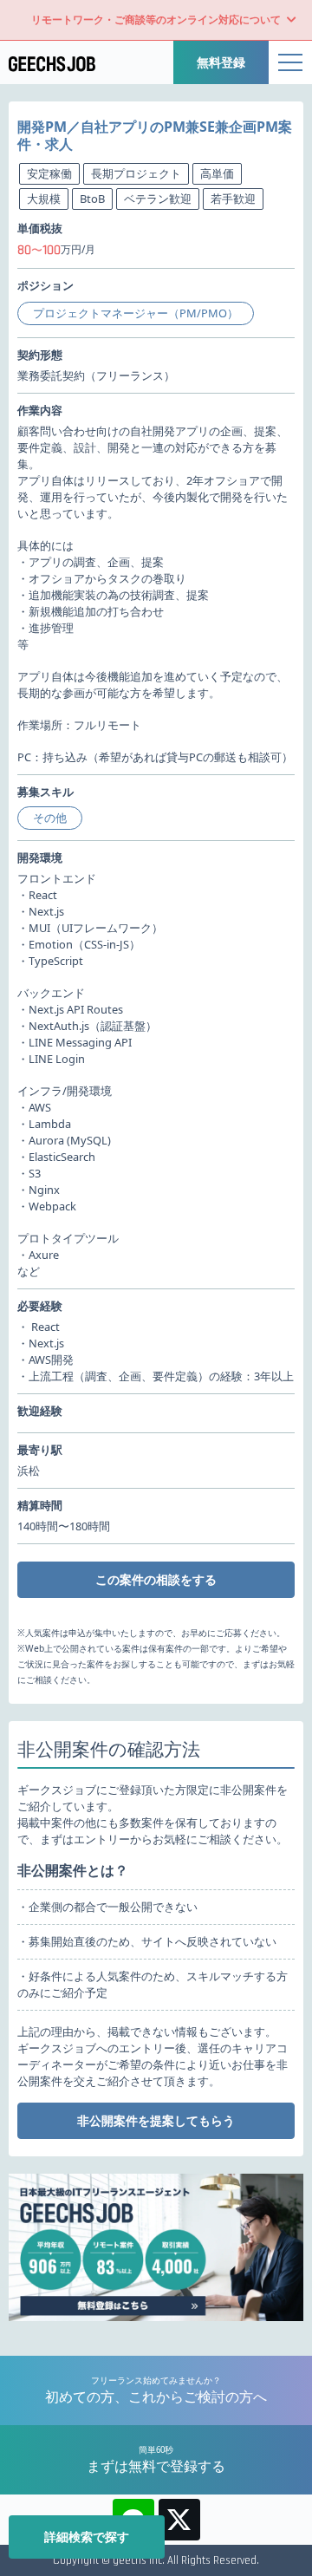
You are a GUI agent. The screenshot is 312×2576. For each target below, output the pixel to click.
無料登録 (221, 62)
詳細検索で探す (87, 2537)
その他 (50, 818)
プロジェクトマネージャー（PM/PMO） (136, 313)
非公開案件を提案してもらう (156, 2120)
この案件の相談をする (156, 1579)
